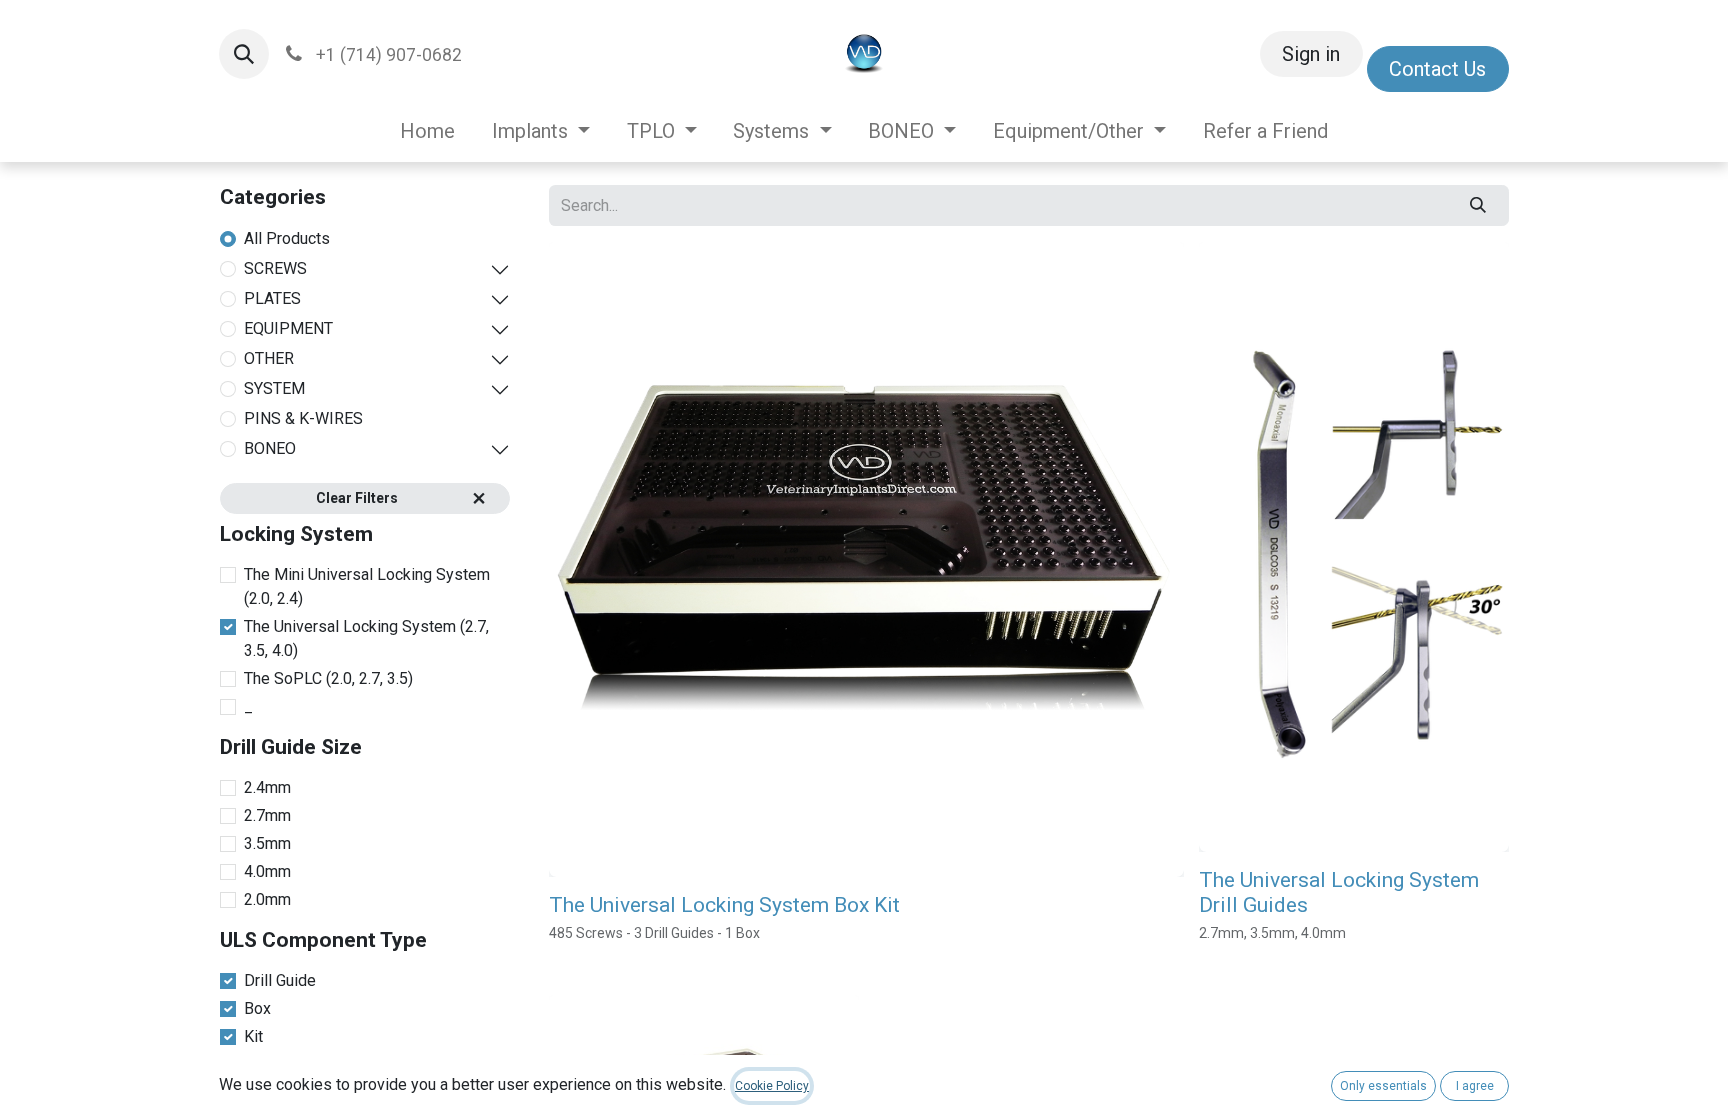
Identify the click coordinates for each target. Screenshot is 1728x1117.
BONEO (270, 448)
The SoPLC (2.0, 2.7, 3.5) (328, 678)
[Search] (1478, 205)
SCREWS (275, 268)
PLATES (272, 298)
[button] (244, 54)
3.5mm (267, 843)
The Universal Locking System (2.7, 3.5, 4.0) (366, 638)
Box (257, 1008)
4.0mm (267, 871)
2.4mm (267, 787)
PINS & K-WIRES (303, 418)
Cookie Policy (772, 1086)
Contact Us (1437, 69)
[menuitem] (428, 131)
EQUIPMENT (288, 328)
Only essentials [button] (1383, 1086)
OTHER (269, 358)
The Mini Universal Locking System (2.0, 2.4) (367, 586)
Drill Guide (280, 980)
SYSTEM (274, 388)
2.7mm (267, 815)
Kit (253, 1036)
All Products (287, 238)
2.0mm (267, 899)
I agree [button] (1475, 1086)
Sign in (1311, 54)
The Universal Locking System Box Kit (724, 905)
